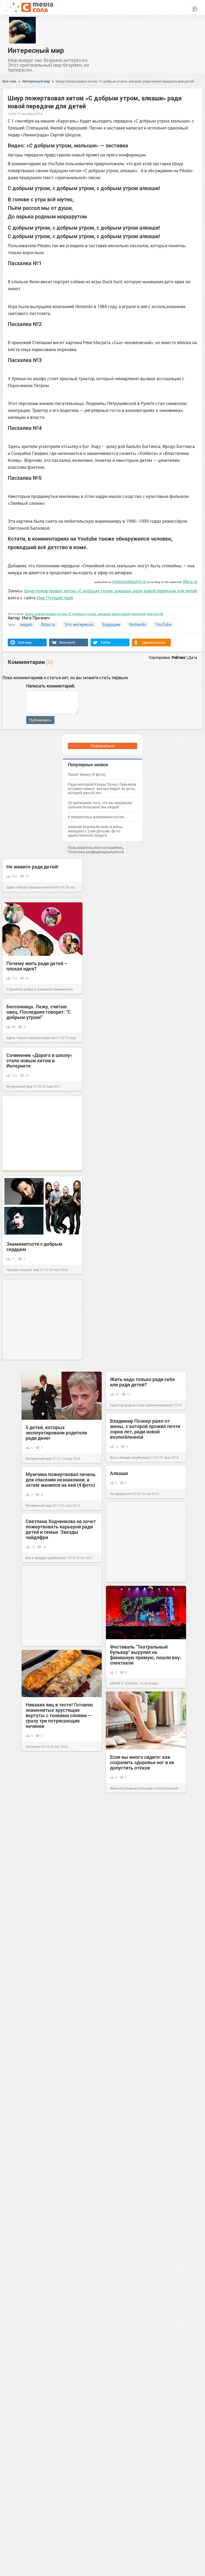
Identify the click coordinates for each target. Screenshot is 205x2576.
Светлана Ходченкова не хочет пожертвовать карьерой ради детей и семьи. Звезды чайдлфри (61, 1529)
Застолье (33, 1747)
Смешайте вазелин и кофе (56, 2395)
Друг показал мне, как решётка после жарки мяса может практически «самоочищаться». (146, 2381)
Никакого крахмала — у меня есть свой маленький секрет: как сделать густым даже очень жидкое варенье (59, 2250)
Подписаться (102, 746)
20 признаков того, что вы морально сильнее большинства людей (100, 805)
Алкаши (119, 1473)
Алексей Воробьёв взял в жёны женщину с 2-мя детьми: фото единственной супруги (95, 831)
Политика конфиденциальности (96, 852)
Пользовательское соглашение (95, 847)
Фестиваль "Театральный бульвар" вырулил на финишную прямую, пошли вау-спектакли (146, 1655)
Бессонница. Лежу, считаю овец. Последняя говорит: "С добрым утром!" (39, 1012)
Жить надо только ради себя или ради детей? (142, 1382)
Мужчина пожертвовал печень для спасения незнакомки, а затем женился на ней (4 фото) (61, 1480)
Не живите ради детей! (32, 867)
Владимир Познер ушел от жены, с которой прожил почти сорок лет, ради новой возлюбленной (145, 1429)
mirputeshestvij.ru (129, 581)
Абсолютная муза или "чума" (58, 2077)
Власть (48, 624)
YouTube (163, 624)
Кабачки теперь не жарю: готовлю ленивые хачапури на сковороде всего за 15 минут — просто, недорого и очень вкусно (145, 1947)
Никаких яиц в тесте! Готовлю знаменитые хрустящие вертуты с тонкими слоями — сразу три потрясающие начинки (59, 1715)
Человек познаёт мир (23, 1270)
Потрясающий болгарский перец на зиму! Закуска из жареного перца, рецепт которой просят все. (140, 2123)
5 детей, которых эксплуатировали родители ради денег (56, 1433)
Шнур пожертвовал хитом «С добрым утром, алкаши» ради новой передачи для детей (125, 81)
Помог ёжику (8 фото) (87, 774)
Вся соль (9, 81)
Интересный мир (36, 50)
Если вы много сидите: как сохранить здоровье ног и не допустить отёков (142, 1762)
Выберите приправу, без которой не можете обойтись (59, 1865)
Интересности (121, 1494)
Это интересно (79, 624)
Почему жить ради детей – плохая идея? (37, 966)
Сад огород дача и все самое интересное (141, 1405)
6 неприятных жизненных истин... (97, 817)
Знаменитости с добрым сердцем (34, 1246)
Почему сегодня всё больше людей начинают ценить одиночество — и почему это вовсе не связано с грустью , (58, 2539)
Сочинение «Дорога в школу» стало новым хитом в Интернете (39, 1060)
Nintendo (138, 624)
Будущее (111, 624)
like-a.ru (190, 581)
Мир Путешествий (55, 598)
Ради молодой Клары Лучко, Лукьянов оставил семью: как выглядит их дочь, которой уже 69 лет (102, 788)
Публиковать (40, 720)
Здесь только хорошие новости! (31, 887)
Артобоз (32, 2098)
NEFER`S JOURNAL (124, 1683)
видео (26, 624)
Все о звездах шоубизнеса (130, 1457)
